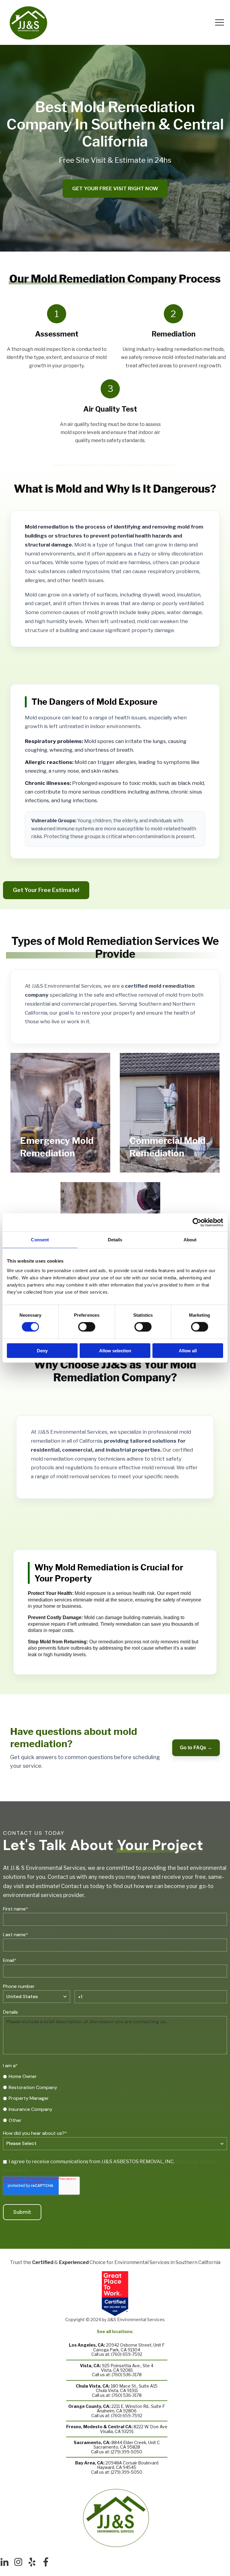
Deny (42, 1350)
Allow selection (115, 1350)
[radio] (115, 2076)
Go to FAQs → (196, 1748)
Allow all (188, 1350)
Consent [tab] (40, 1240)
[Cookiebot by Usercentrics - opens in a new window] (197, 1222)
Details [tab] (115, 1240)
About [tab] (190, 1240)
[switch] (87, 1327)
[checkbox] (115, 2098)
